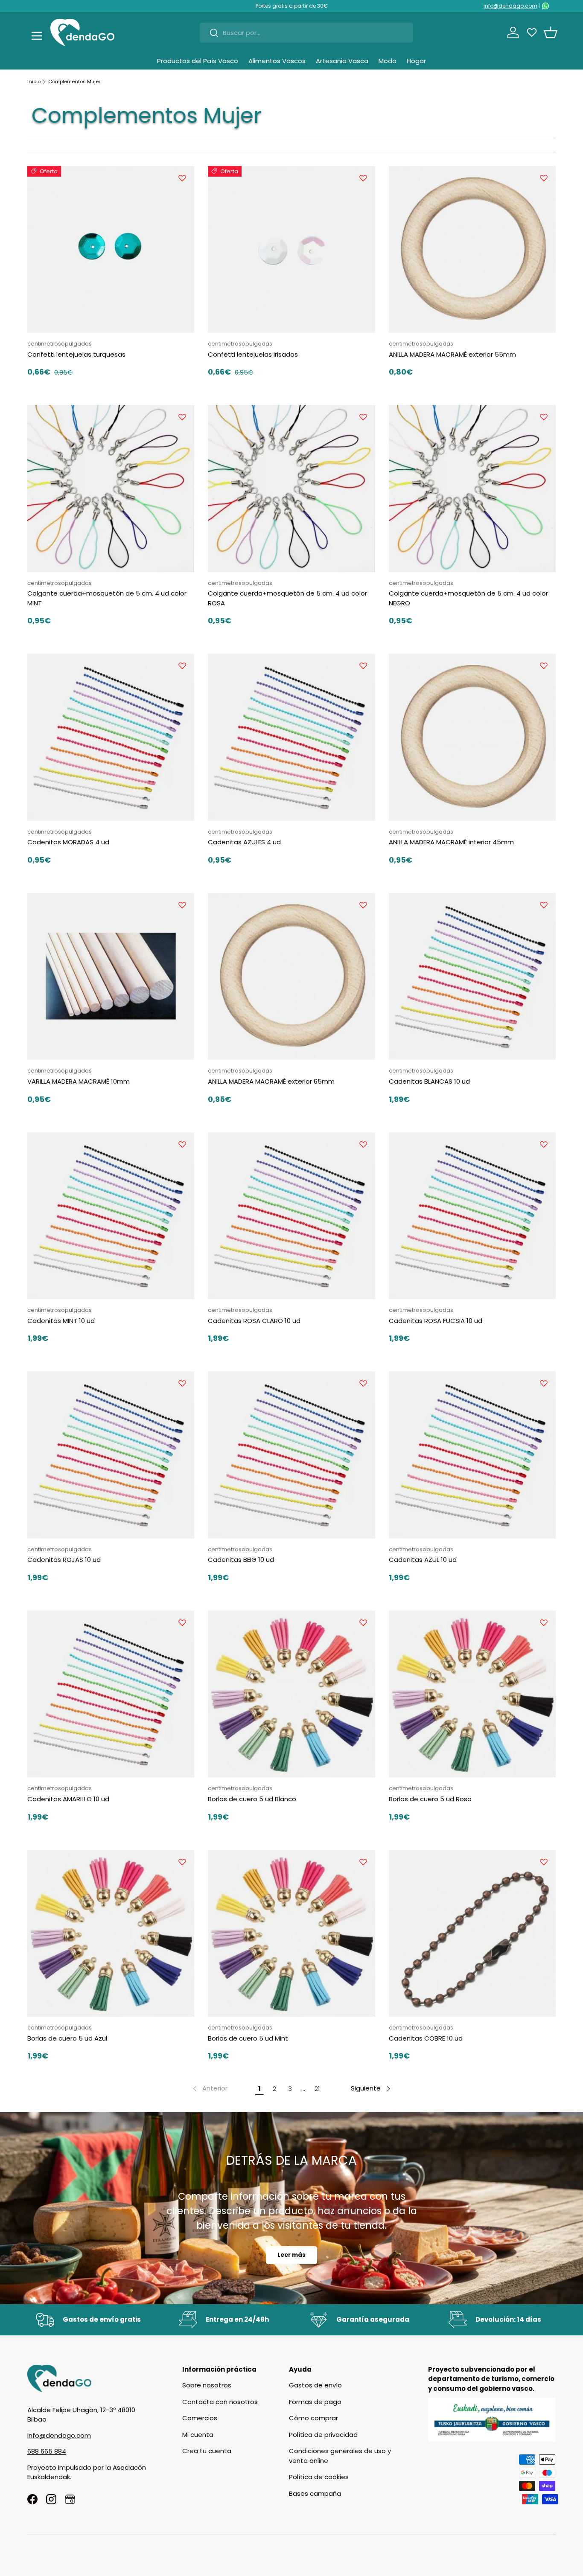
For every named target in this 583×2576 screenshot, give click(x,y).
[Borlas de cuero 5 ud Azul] (111, 1933)
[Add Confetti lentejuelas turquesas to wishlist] (182, 178)
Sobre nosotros (207, 2385)
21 (317, 2089)
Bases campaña (315, 2493)
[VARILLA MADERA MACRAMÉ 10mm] (111, 976)
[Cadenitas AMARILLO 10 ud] (111, 1694)
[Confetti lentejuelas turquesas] (111, 249)
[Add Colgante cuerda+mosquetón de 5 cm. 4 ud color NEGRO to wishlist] (544, 417)
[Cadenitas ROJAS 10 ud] (111, 1455)
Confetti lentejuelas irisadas (253, 354)
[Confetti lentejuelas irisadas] (291, 249)
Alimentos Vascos (277, 61)
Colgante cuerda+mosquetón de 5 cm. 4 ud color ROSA (287, 598)
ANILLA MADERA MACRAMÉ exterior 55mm (452, 354)
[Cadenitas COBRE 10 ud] (472, 1933)
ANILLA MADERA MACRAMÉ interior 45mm (451, 842)
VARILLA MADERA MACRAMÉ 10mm (79, 1081)
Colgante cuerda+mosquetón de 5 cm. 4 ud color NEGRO (468, 598)
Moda (388, 61)
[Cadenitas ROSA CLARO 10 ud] (291, 1216)
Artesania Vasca (342, 61)
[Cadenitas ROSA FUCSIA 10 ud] (472, 1216)
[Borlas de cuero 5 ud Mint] (291, 1933)
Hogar (416, 61)
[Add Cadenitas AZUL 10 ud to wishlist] (544, 1383)
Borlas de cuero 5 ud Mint (248, 2038)
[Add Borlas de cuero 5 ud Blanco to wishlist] (363, 1622)
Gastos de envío (315, 2385)
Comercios (200, 2418)
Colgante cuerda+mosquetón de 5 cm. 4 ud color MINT (107, 598)
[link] (209, 2089)
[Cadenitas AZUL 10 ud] (472, 1455)
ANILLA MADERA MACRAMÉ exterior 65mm (271, 1081)
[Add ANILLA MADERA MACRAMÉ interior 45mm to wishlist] (544, 666)
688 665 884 (47, 2451)
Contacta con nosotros (220, 2402)
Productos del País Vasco (198, 61)
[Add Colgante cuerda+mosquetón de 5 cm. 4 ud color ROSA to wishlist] (363, 417)
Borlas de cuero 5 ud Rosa (430, 1799)
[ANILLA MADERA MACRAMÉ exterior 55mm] (472, 249)
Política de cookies (319, 2477)
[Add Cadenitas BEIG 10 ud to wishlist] (363, 1383)
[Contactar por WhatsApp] (545, 6)
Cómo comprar (313, 2418)
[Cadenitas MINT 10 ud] (111, 1216)
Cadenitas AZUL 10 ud (423, 1560)
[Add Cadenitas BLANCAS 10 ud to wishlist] (544, 905)
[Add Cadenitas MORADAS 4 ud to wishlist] (182, 666)
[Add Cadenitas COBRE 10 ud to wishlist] (544, 1862)
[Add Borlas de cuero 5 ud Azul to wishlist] (182, 1862)
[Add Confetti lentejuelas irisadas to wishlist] (363, 178)
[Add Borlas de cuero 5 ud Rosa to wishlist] (544, 1622)
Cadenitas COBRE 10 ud (426, 2038)
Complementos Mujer (74, 81)
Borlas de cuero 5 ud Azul (67, 2038)
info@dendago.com (510, 6)
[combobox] (306, 33)
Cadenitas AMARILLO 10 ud (68, 1799)
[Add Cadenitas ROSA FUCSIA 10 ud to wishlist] (544, 1144)
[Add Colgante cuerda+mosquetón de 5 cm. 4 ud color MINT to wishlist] (182, 417)
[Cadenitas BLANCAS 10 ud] (472, 976)
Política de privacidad (323, 2435)
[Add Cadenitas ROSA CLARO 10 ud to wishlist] (363, 1144)
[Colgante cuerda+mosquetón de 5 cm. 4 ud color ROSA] (291, 488)
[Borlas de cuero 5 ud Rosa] (472, 1694)
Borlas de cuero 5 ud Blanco (252, 1799)
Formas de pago (315, 2402)
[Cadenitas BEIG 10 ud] (291, 1455)
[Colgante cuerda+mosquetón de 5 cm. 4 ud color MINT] (111, 488)
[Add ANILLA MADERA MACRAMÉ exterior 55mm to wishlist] (544, 178)
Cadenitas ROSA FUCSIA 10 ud (436, 1321)
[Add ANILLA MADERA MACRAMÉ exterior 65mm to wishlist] (363, 905)
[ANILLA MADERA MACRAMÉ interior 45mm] (472, 737)
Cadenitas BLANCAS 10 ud (429, 1081)
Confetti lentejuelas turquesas (76, 354)
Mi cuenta (198, 2435)
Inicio (34, 81)
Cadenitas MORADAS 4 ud (68, 842)
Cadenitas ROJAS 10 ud (64, 1560)
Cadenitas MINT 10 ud (61, 1321)
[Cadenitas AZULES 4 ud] (291, 737)
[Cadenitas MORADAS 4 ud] (111, 737)
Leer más (291, 2255)
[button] (551, 32)
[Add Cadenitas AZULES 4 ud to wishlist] (363, 666)
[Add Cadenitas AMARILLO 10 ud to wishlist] (182, 1622)
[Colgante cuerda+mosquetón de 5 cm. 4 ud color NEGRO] (472, 488)
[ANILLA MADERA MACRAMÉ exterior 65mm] (291, 976)
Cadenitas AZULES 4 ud (244, 842)
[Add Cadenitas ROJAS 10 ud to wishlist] (182, 1383)
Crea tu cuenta (207, 2451)
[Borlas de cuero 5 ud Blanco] (291, 1694)
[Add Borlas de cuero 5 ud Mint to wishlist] (363, 1862)
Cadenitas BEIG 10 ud (241, 1560)
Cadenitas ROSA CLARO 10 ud (254, 1321)
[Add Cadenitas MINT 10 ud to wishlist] (182, 1144)
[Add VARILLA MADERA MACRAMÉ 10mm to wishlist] (182, 905)
